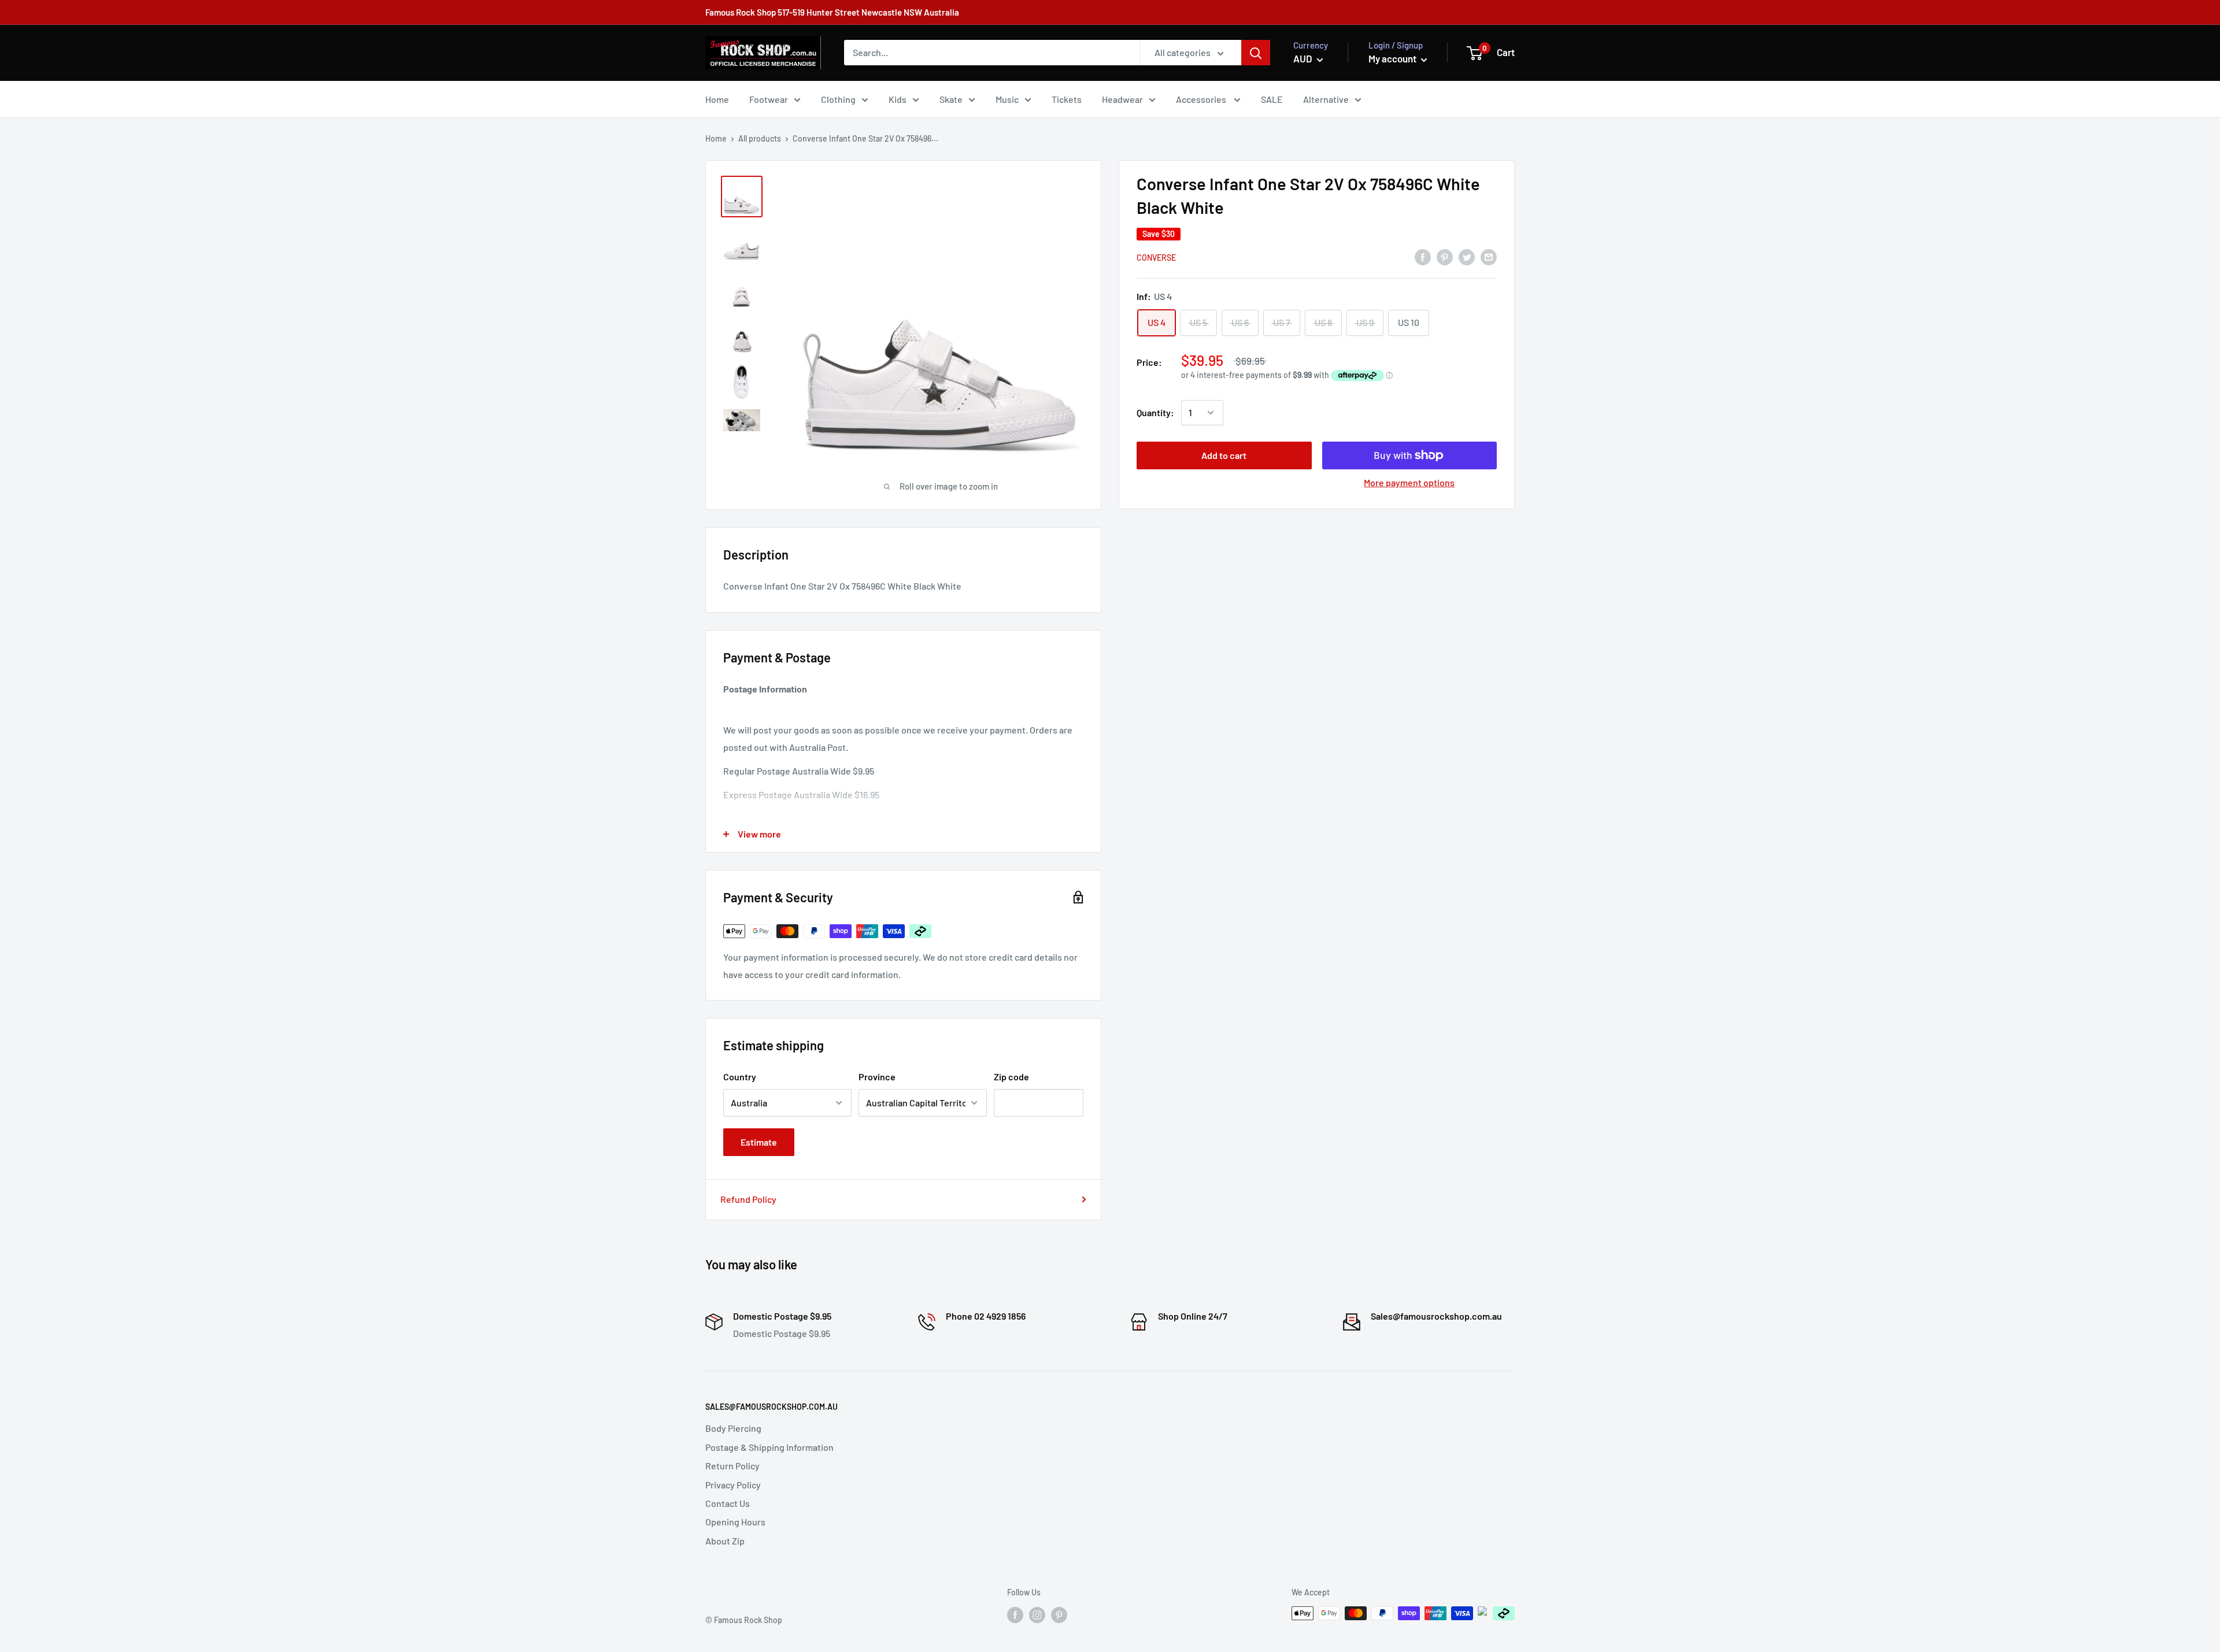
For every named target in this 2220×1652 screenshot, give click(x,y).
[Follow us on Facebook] (1015, 1614)
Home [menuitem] (717, 99)
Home (716, 138)
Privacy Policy (733, 1485)
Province (877, 1077)
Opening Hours (735, 1522)
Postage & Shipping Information (769, 1447)
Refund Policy (748, 1199)
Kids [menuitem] (898, 99)
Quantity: (1155, 412)
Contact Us (728, 1503)
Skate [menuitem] (951, 99)
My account (1393, 58)
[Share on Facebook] (1423, 256)
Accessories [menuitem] (1202, 99)
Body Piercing (733, 1428)
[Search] (1256, 53)
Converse (1156, 258)
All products (760, 138)
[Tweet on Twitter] (1467, 256)
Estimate (759, 1142)
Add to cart (1224, 455)
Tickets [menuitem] (1067, 99)
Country (740, 1077)
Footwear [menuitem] (769, 99)
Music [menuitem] (1007, 99)
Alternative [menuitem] (1326, 99)
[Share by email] (1489, 256)
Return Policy (732, 1466)
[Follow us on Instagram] (1037, 1614)
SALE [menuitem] (1272, 99)
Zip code (1011, 1077)
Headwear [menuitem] (1122, 99)
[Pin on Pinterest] (1445, 256)
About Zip (725, 1541)
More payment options (1409, 482)
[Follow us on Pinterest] (1059, 1614)
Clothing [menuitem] (838, 99)
